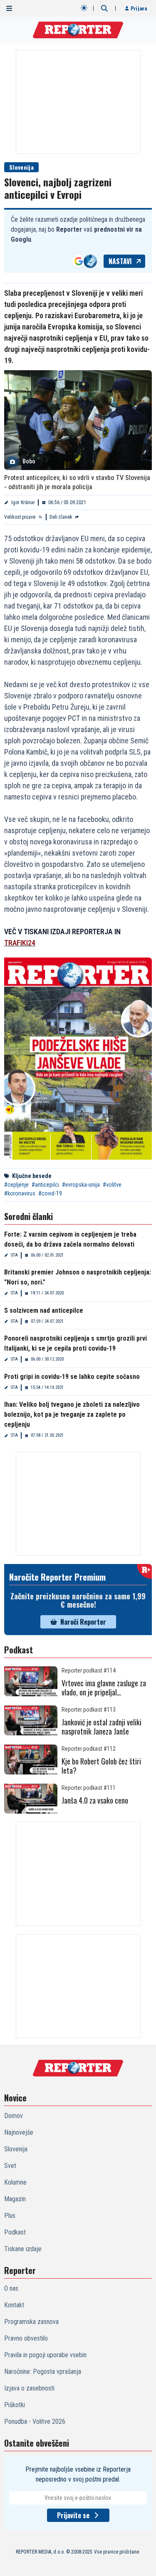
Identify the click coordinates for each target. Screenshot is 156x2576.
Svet (10, 2166)
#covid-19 (50, 1193)
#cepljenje (16, 1185)
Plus (10, 2216)
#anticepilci (45, 1185)
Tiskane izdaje (23, 2249)
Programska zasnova (31, 2322)
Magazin (15, 2199)
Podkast (15, 2232)
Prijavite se (73, 2515)
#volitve (112, 1185)
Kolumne (15, 2182)
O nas (11, 2288)
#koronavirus (20, 1193)
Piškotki (15, 2405)
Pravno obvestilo (26, 2338)
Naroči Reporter (83, 1622)
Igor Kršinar (23, 502)
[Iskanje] (104, 8)
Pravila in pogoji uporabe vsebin (45, 2355)
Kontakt (14, 2305)
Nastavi (120, 261)
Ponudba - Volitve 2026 (35, 2421)
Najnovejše (19, 2132)
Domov (14, 2116)
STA (14, 1255)
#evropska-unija (81, 1185)
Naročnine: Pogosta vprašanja (43, 2372)
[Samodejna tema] (84, 8)
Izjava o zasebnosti (29, 2388)
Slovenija (21, 167)
